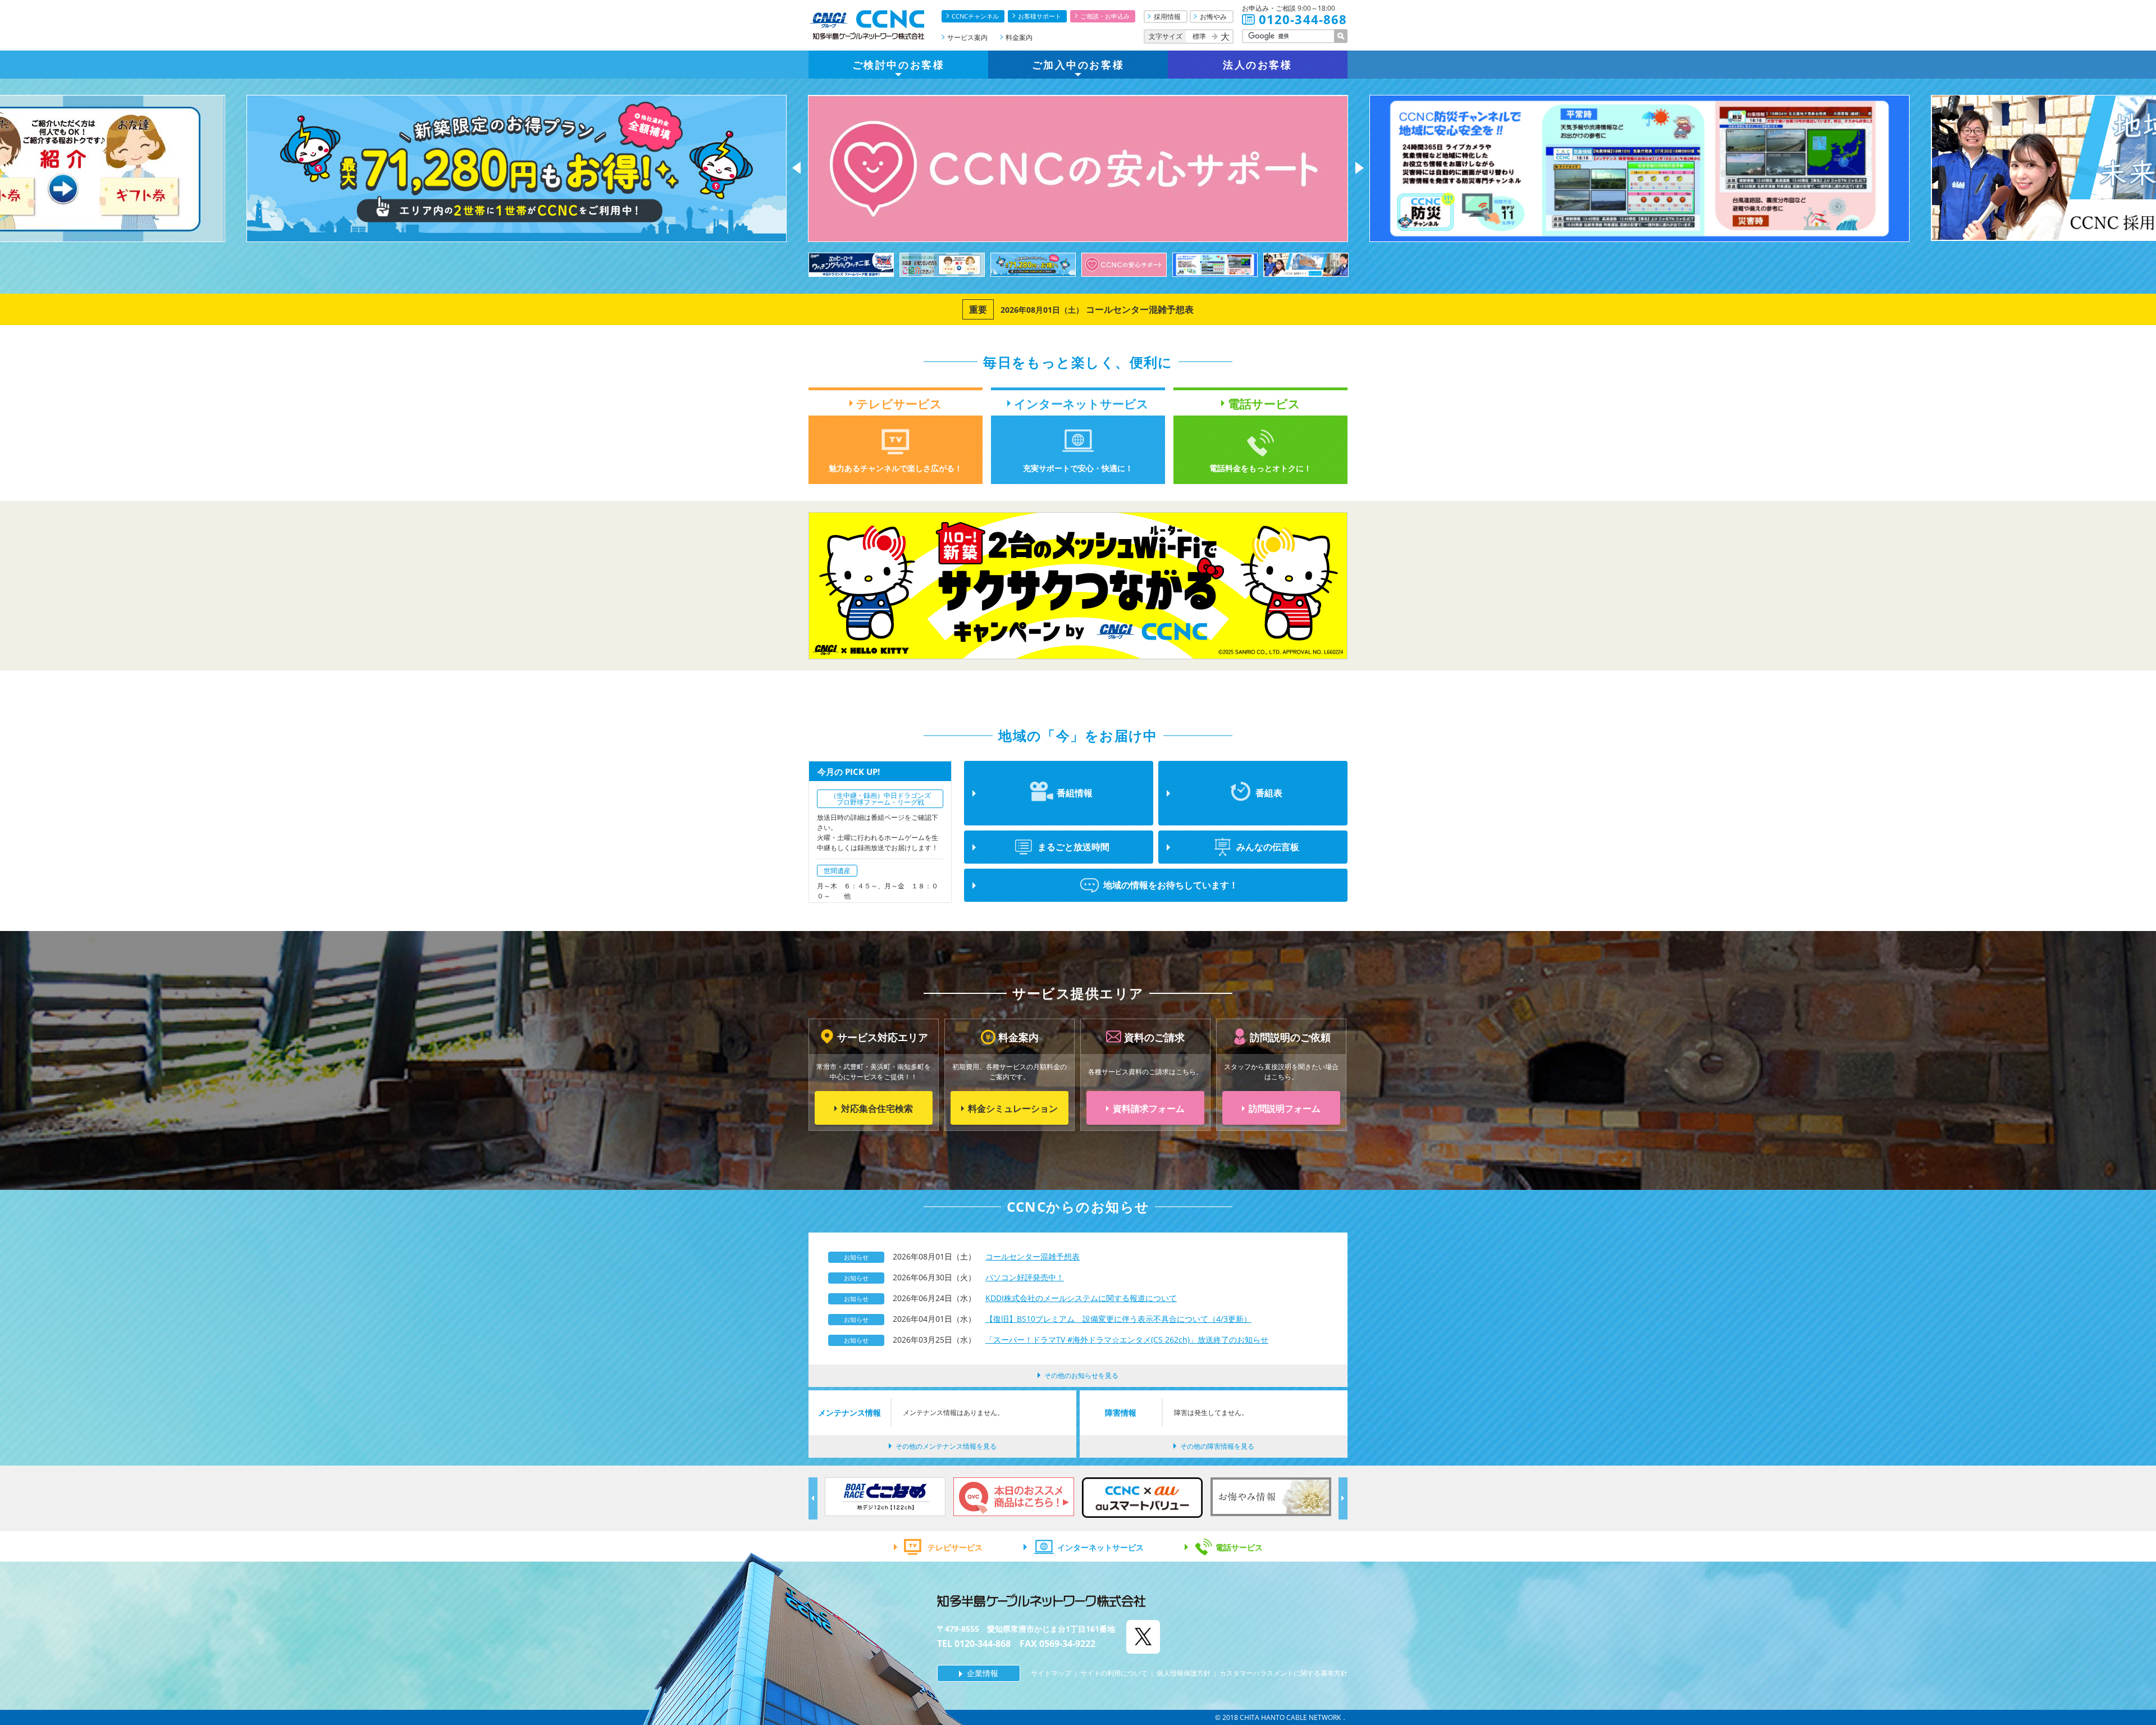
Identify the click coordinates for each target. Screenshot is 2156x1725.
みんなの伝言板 (1268, 847)
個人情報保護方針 (1184, 1673)
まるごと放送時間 (1074, 847)
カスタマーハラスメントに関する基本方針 (1283, 1673)
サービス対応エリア (883, 1037)
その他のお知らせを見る (1081, 1375)
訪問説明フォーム (1285, 1108)
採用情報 (1167, 17)
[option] (670, 168)
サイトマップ (1051, 1673)
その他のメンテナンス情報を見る (946, 1446)
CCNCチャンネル (975, 16)
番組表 (1269, 793)
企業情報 (983, 1673)
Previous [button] (796, 168)
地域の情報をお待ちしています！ (1171, 885)
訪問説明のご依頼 (1290, 1037)
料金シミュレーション (1013, 1108)
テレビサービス (955, 1547)
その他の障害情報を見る (1217, 1446)
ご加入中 (1078, 65)
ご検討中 (898, 65)
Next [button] (1360, 168)
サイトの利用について (1114, 1673)
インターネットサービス (1100, 1547)
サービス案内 (967, 37)
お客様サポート (1040, 16)
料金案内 (1019, 37)
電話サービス (1239, 1547)
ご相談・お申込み (1105, 16)
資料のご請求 (1154, 1037)
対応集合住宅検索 (877, 1108)
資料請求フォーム (1149, 1108)
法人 (1257, 65)
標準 (1199, 36)
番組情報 (1075, 793)
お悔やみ (1213, 17)
